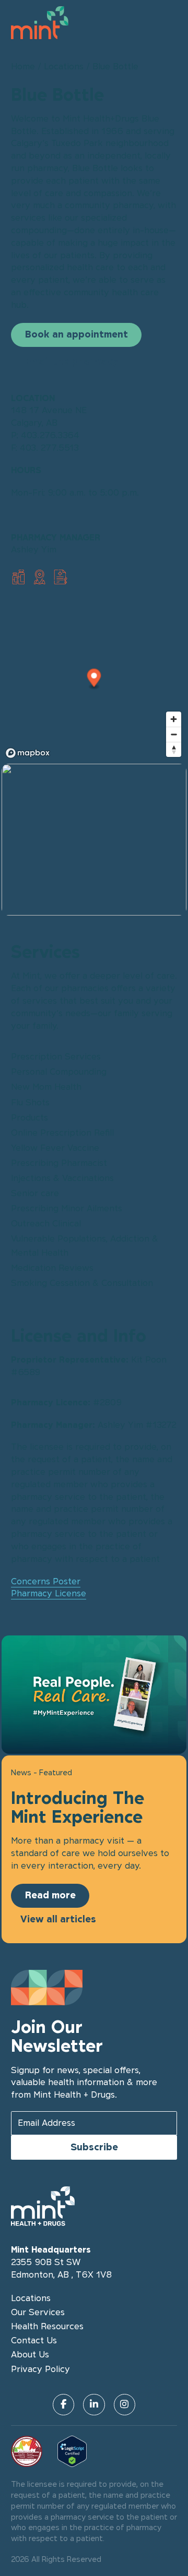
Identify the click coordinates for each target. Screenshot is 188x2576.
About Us (30, 2354)
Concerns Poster (46, 1581)
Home (23, 66)
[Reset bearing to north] (174, 749)
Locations (64, 66)
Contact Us (34, 2340)
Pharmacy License (49, 1593)
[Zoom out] (174, 734)
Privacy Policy (40, 2369)
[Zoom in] (174, 719)
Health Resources (47, 2326)
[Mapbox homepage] (28, 753)
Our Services (38, 2312)
